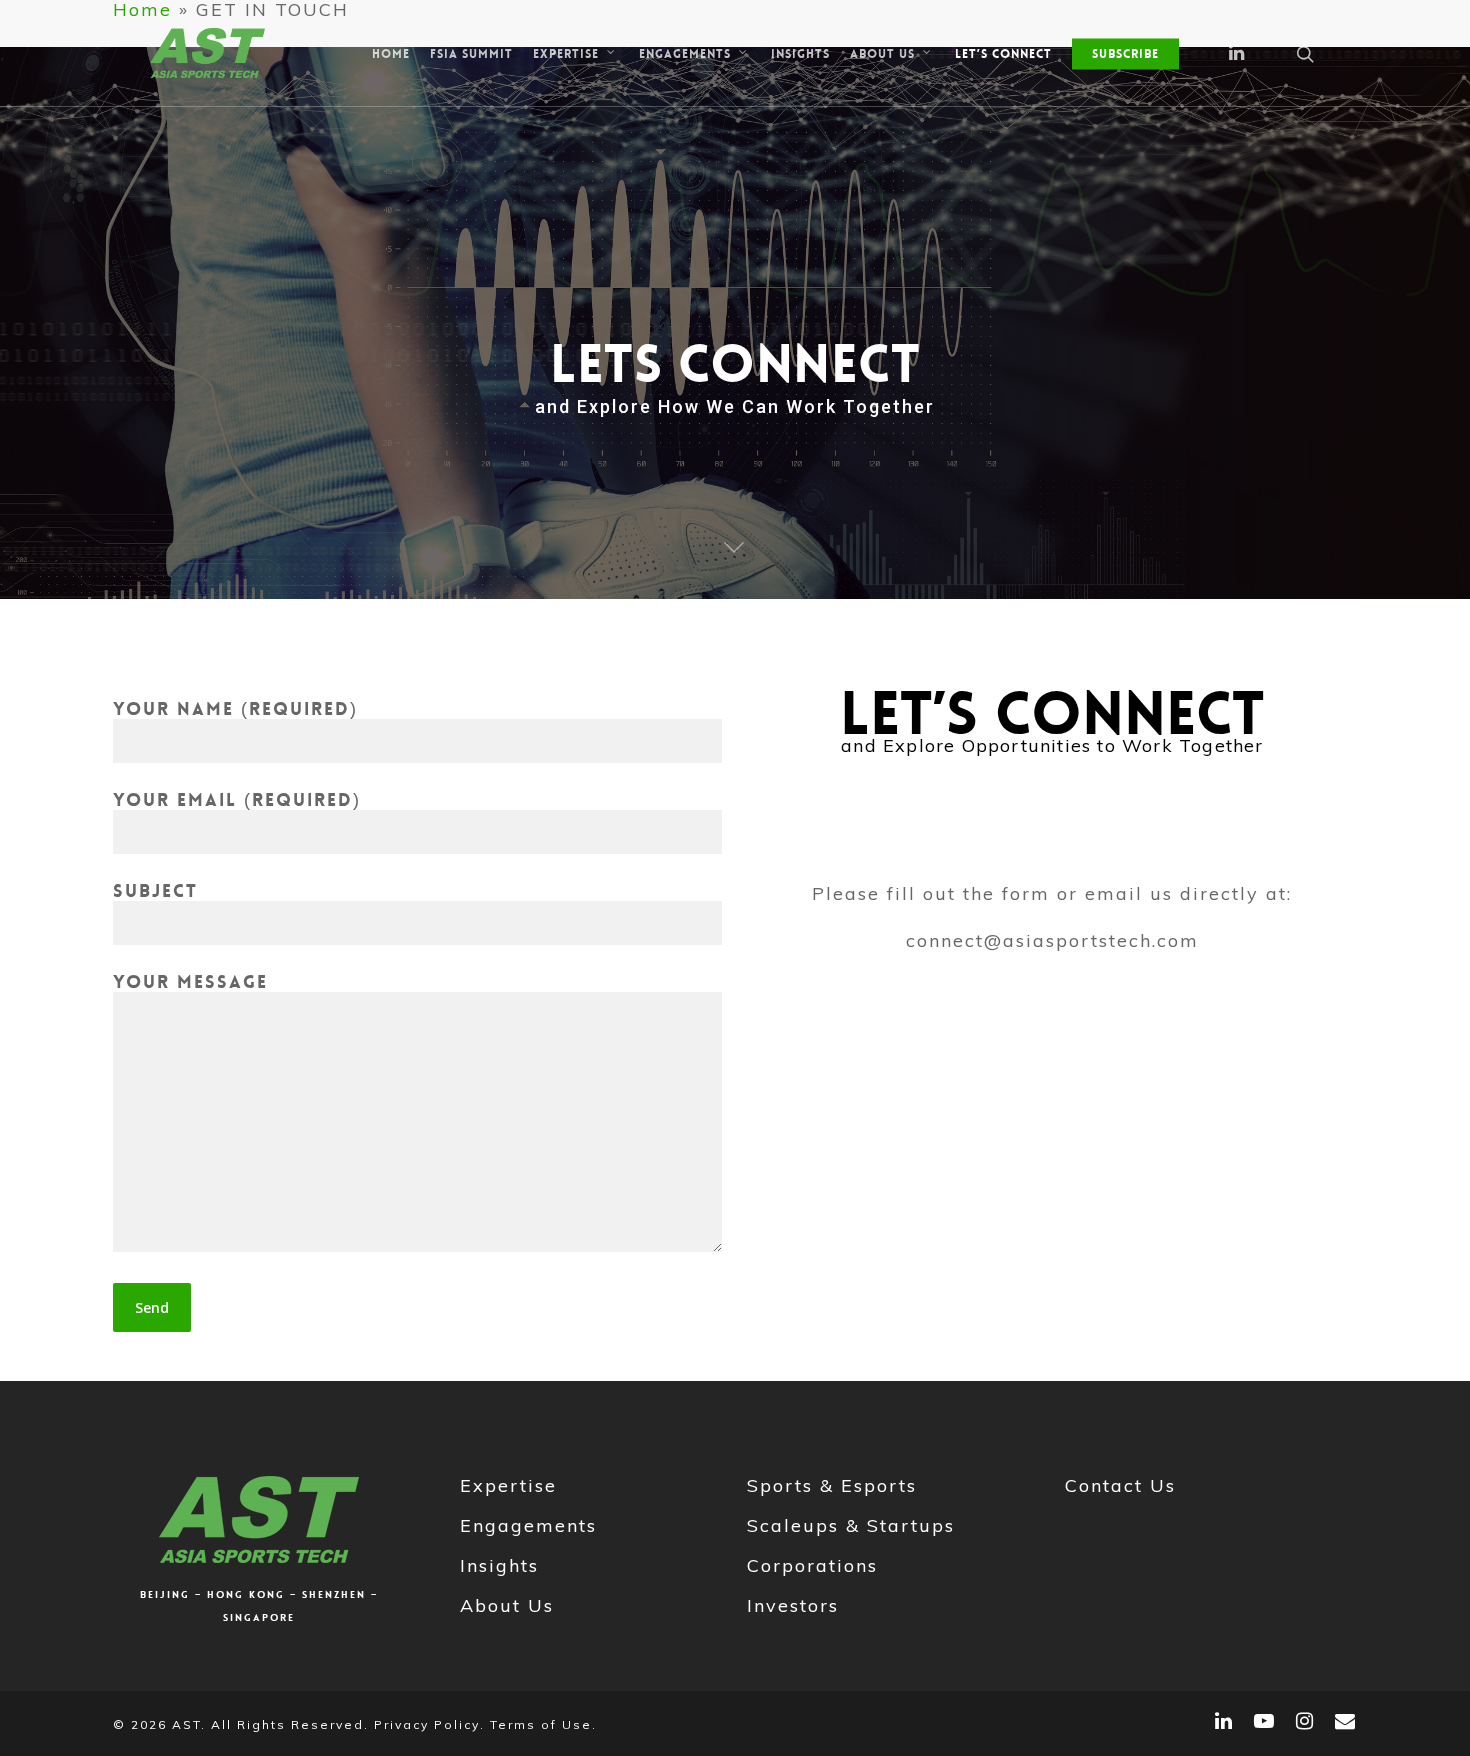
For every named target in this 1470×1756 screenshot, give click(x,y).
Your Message (190, 982)
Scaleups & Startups (851, 1525)
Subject (155, 891)
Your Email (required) (237, 800)
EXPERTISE (566, 53)
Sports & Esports (832, 1485)
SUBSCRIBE (1125, 54)
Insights (499, 1565)
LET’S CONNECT (1003, 54)
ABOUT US (882, 53)
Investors (793, 1605)
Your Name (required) (235, 709)
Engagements (528, 1525)
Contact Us (1120, 1485)
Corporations (812, 1565)
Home (391, 54)
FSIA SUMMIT (471, 54)
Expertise (508, 1485)
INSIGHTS (800, 54)
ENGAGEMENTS (685, 53)
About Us (507, 1605)
